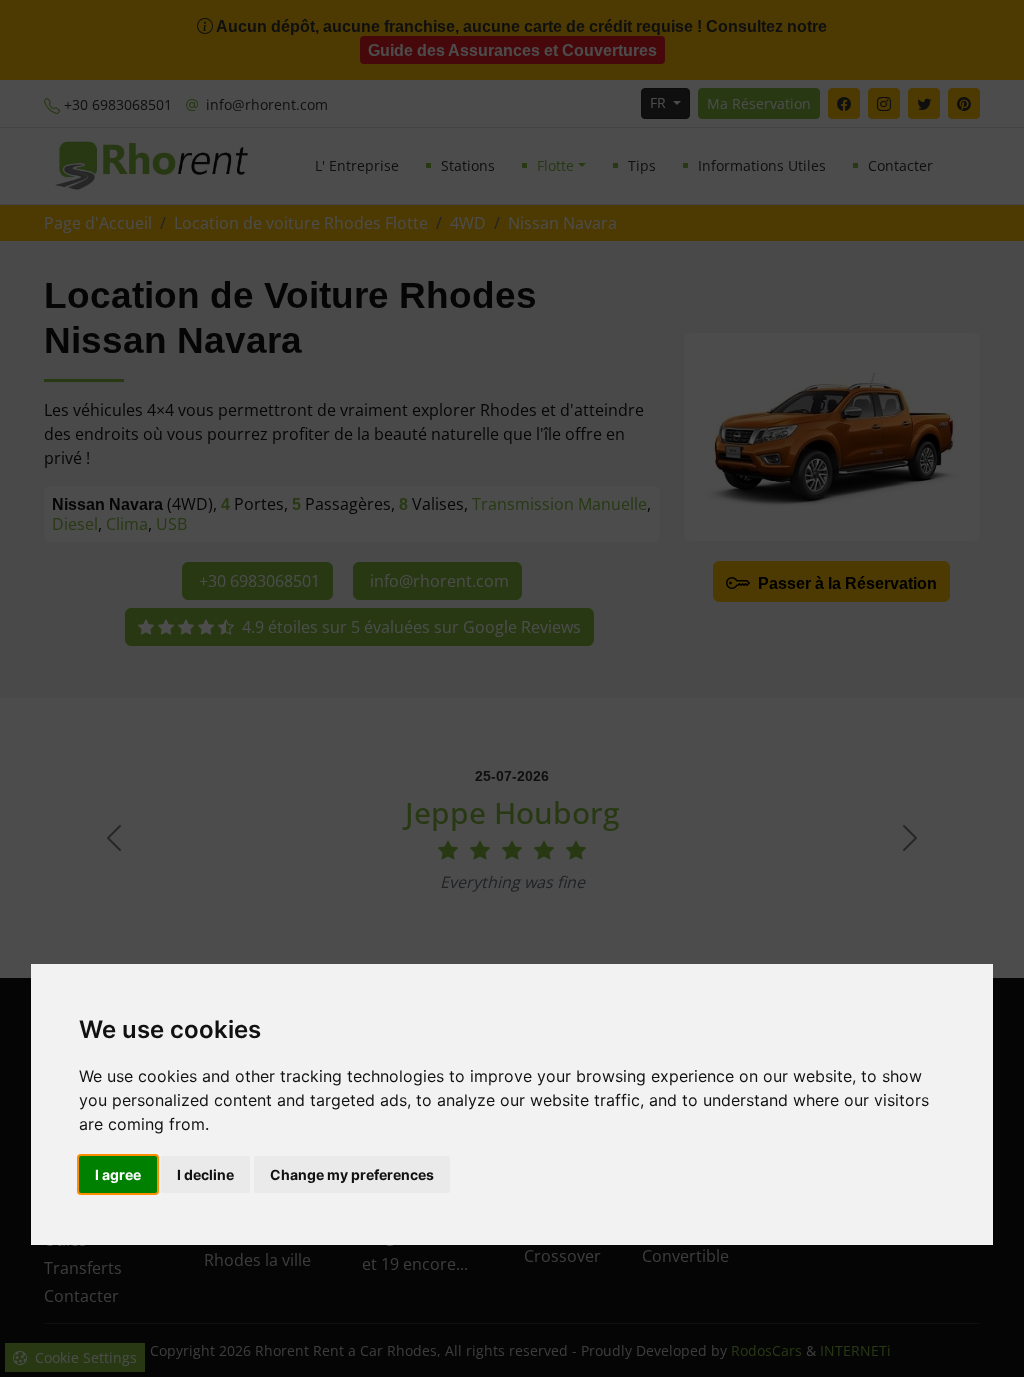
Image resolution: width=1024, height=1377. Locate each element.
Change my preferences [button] (352, 1174)
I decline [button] (205, 1174)
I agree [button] (118, 1174)
